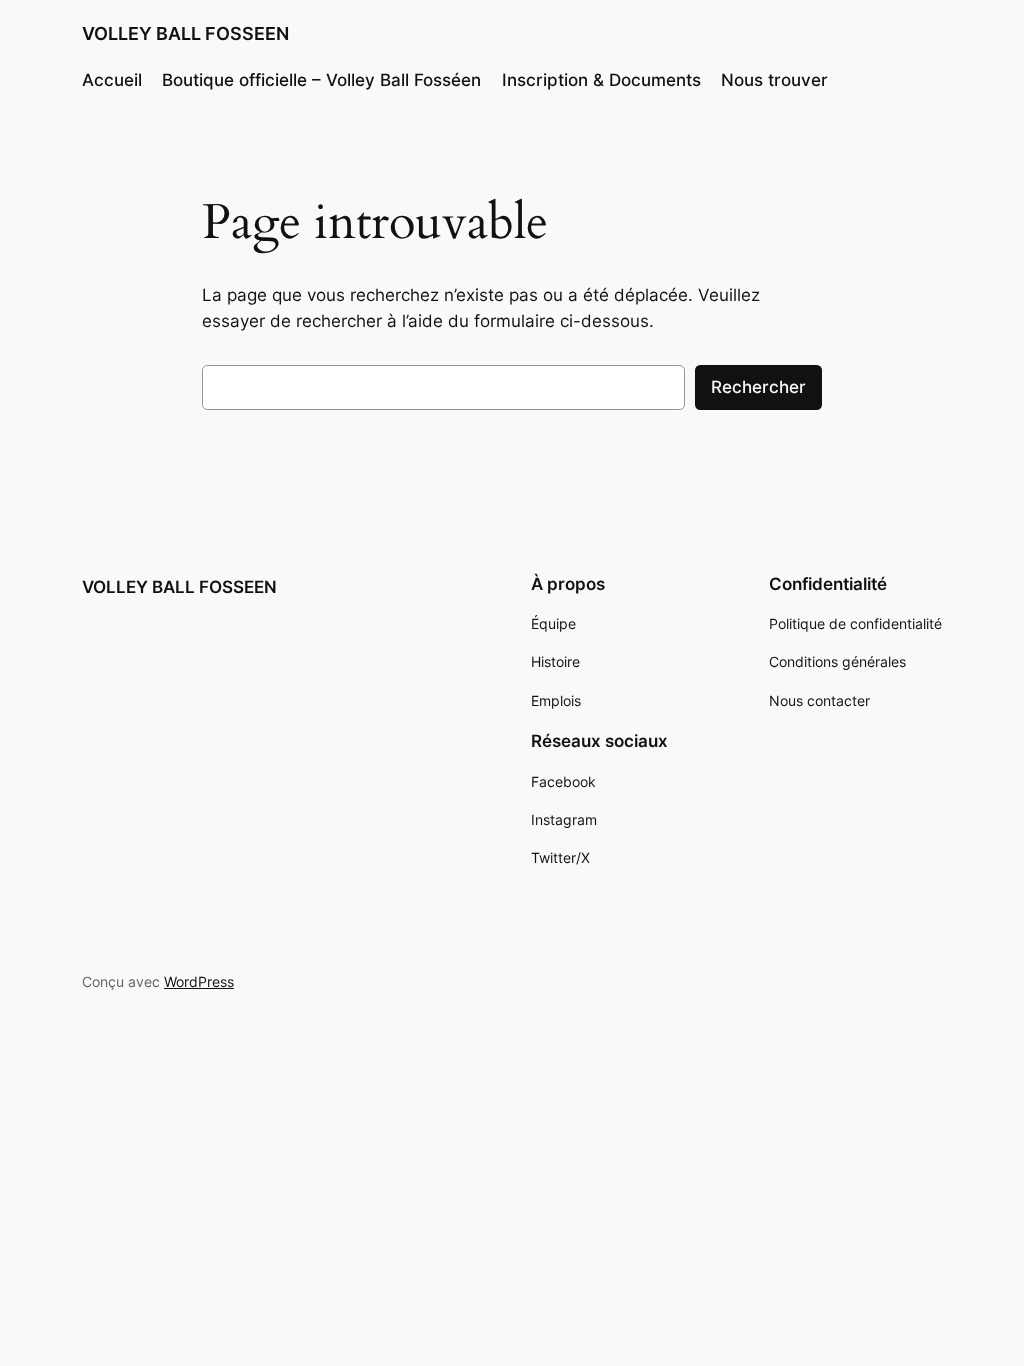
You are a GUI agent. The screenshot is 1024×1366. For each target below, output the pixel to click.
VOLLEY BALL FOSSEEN (185, 33)
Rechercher (758, 387)
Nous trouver (774, 80)
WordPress (199, 981)
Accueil (112, 80)
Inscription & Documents (601, 80)
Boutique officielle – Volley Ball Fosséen (321, 80)
